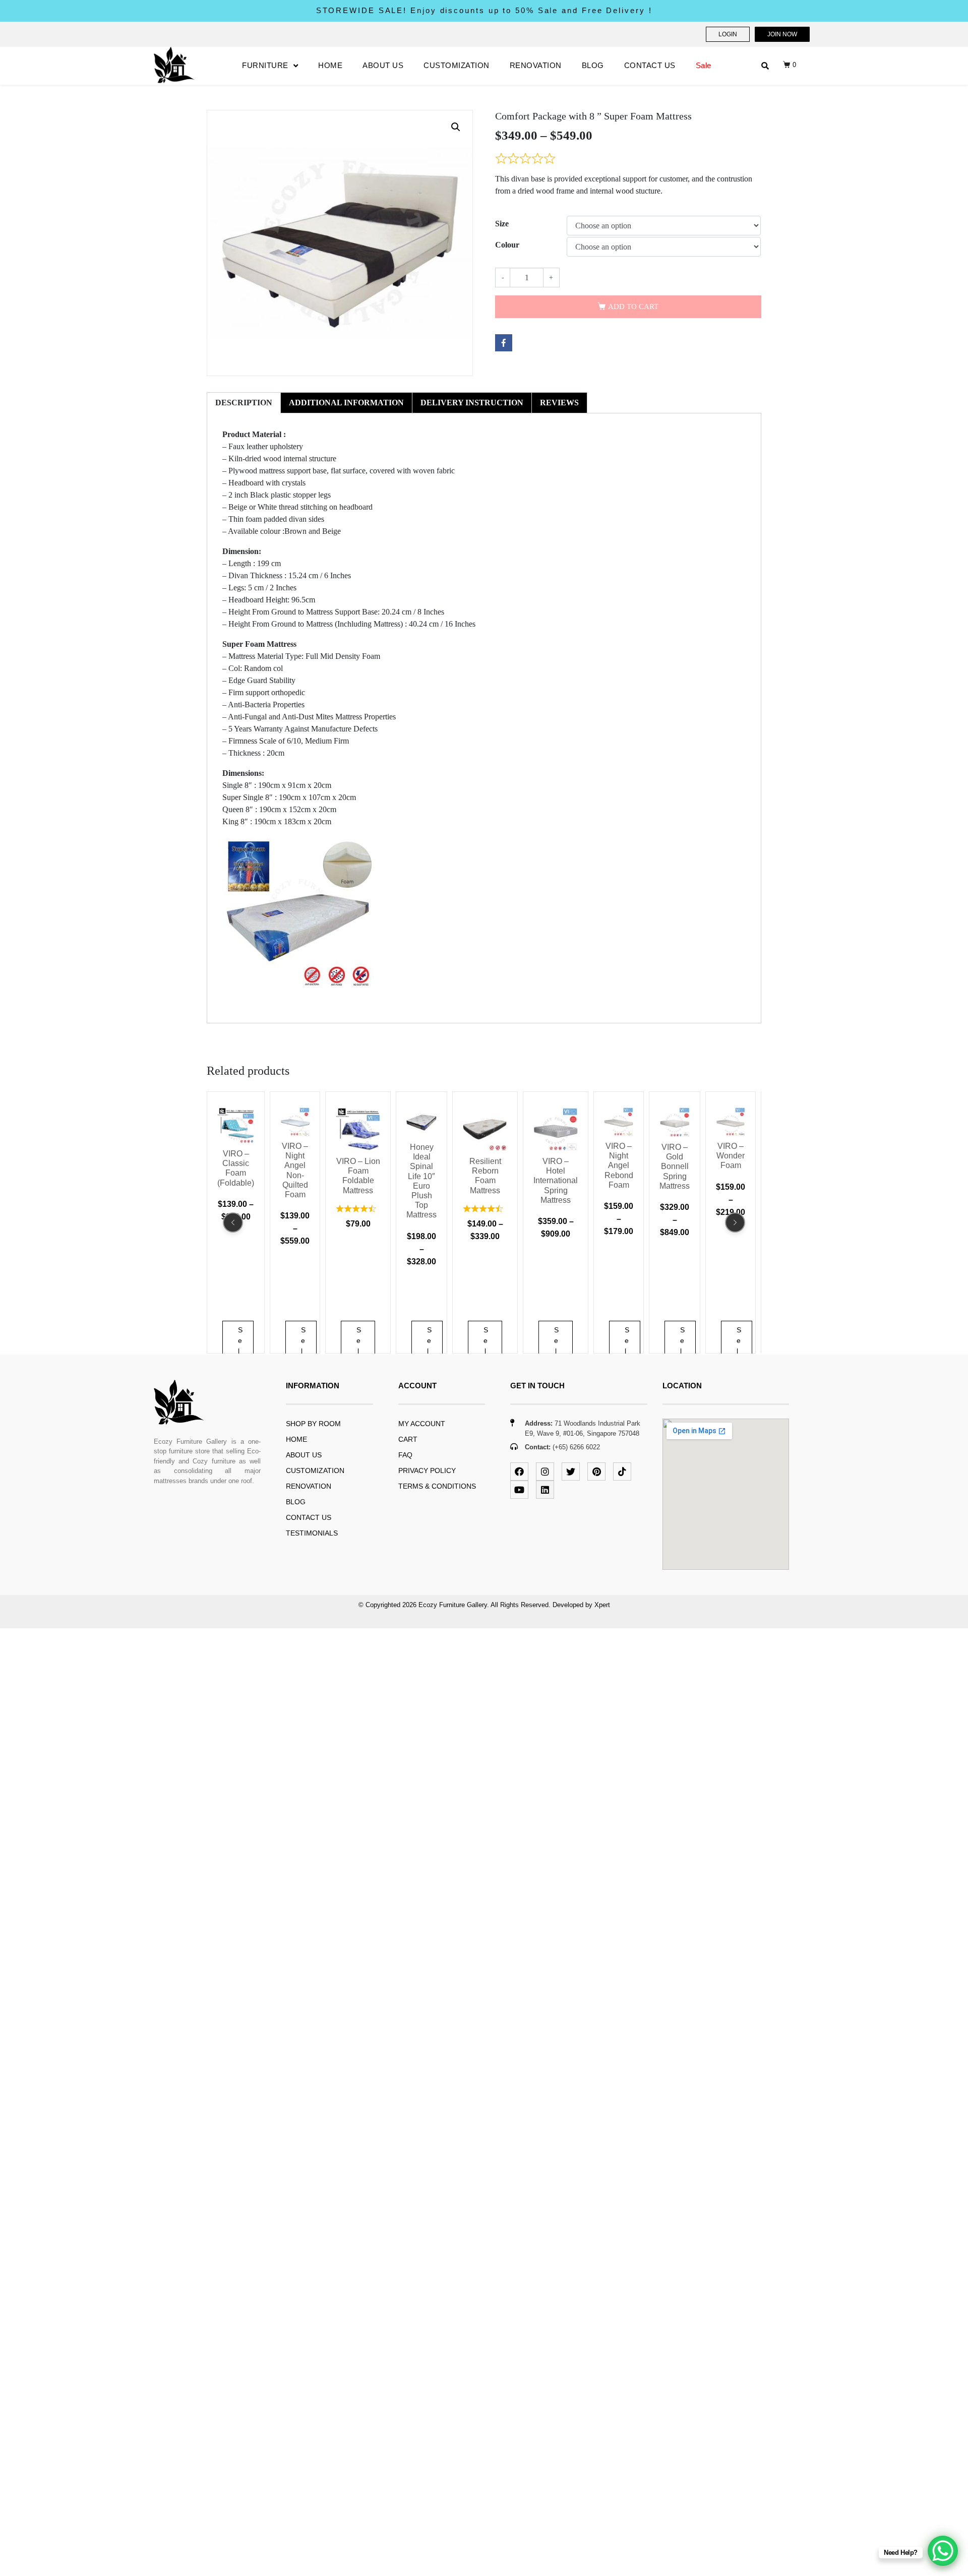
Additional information (346, 403)
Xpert (602, 1605)
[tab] (244, 403)
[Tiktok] (622, 1471)
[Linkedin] (545, 1490)
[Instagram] (545, 1471)
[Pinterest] (596, 1471)
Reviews (559, 403)
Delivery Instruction (472, 403)
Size (502, 224)
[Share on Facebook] (504, 343)
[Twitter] (571, 1471)
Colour (507, 245)
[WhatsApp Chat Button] (943, 2551)
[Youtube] (519, 1490)
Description (244, 403)
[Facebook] (519, 1471)
